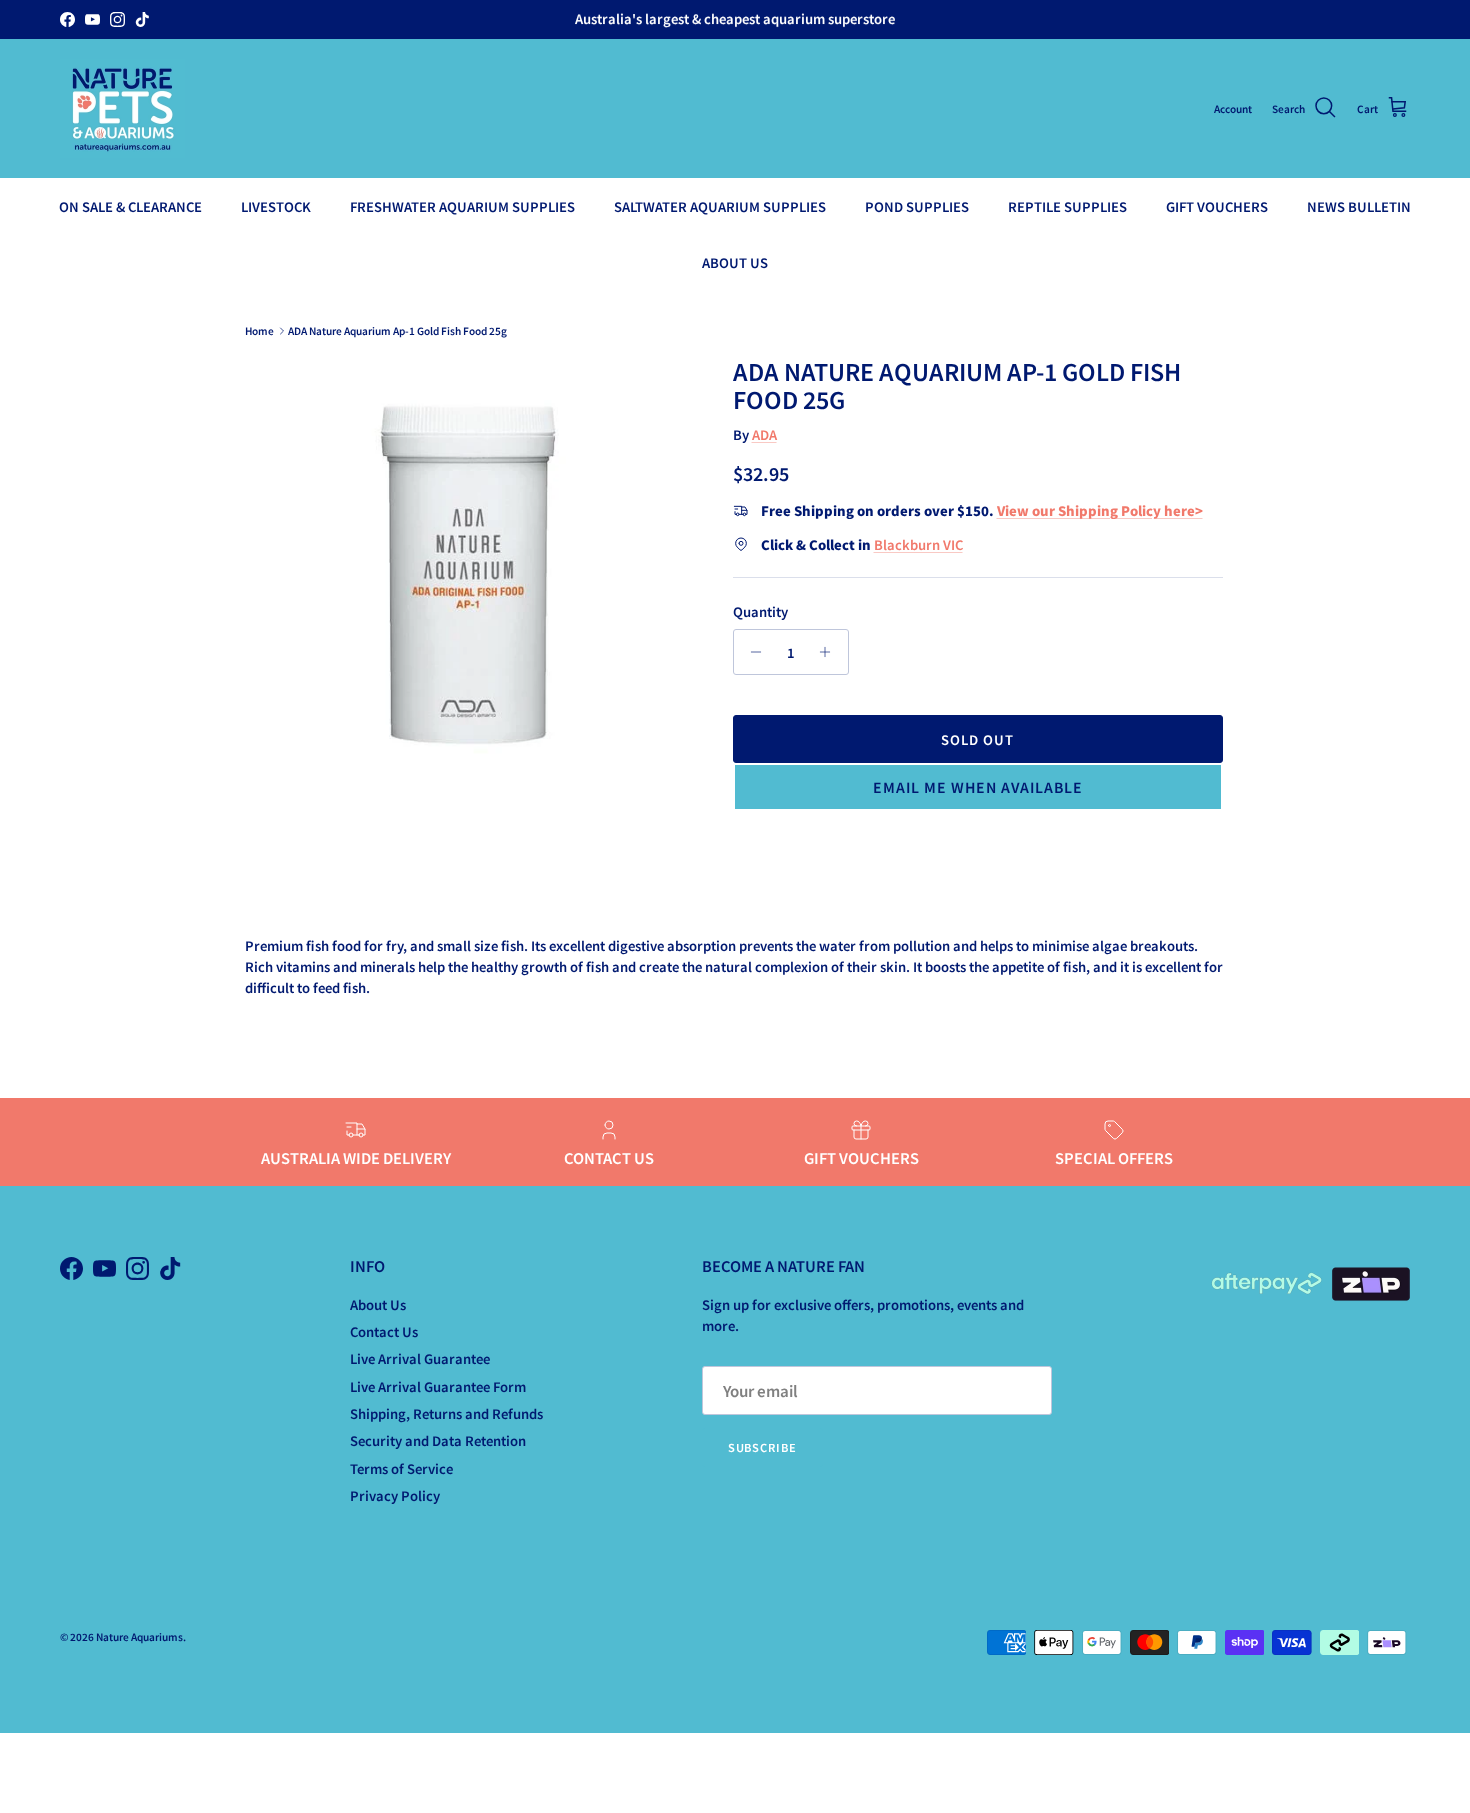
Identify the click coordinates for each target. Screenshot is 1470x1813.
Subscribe (762, 1447)
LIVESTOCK (276, 206)
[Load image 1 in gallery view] (468, 578)
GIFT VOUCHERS (1217, 206)
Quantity (760, 612)
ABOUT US (735, 261)
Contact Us (384, 1331)
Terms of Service (401, 1468)
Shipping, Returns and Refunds (446, 1413)
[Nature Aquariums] (122, 108)
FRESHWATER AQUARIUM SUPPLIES (462, 206)
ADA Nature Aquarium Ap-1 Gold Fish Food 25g (397, 330)
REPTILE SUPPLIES (1067, 206)
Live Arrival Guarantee (420, 1358)
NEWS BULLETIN (1359, 206)
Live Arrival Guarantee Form (438, 1386)
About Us (378, 1304)
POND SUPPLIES (917, 206)
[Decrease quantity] (751, 652)
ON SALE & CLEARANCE (130, 206)
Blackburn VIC (918, 544)
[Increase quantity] (830, 652)
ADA (764, 434)
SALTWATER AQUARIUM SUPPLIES (720, 206)
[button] (978, 787)
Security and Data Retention (438, 1440)
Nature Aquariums (139, 1636)
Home (259, 330)
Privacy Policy (395, 1495)
